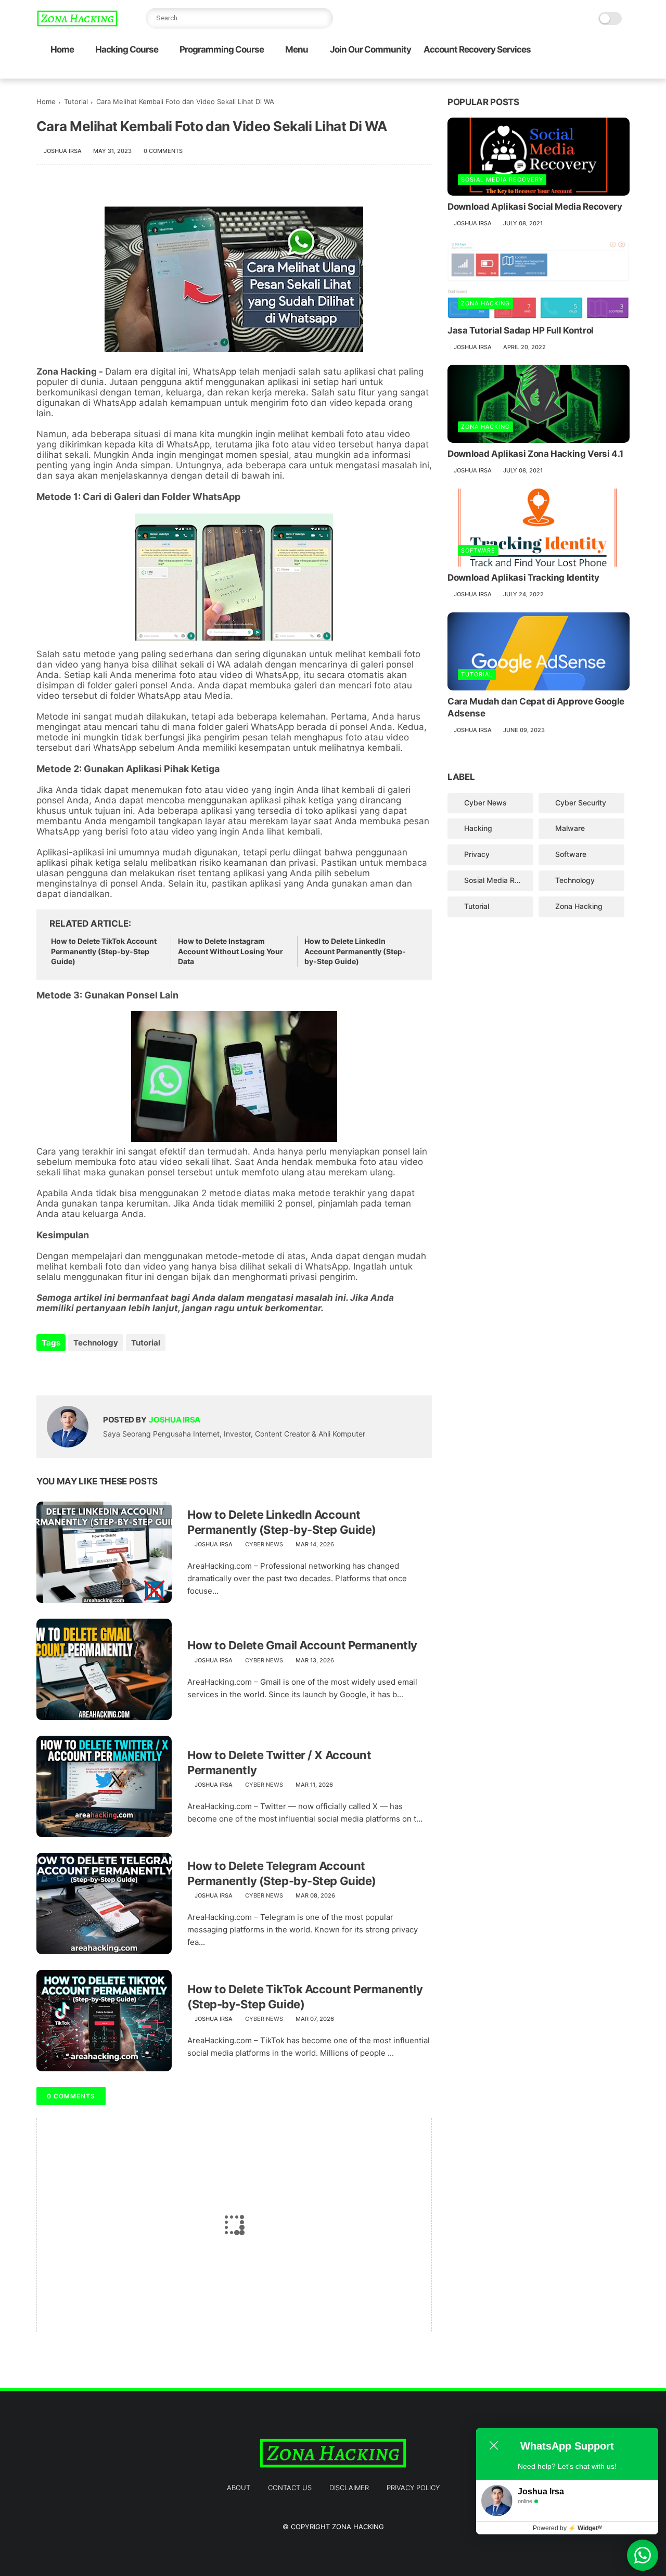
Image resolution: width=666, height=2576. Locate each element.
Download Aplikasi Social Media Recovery (535, 207)
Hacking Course (127, 49)
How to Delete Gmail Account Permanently (302, 1645)
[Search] (323, 18)
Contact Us (290, 2488)
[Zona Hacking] (77, 24)
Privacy (477, 854)
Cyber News (264, 1544)
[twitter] (557, 71)
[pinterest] (591, 71)
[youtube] (624, 71)
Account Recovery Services (477, 49)
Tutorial (76, 101)
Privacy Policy (413, 2488)
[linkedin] (129, 1371)
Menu (297, 49)
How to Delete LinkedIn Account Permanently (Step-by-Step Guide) (355, 951)
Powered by (567, 2528)
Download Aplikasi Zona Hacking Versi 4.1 (535, 454)
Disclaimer (349, 2488)
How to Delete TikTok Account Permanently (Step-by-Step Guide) (104, 951)
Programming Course (222, 49)
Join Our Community (370, 49)
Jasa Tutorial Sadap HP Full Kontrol (521, 330)
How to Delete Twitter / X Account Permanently (279, 1763)
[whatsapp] (574, 71)
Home (62, 49)
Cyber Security (581, 803)
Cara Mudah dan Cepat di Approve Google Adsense (536, 708)
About (239, 2488)
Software (478, 550)
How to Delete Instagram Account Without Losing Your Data (230, 951)
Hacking (478, 828)
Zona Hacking (485, 303)
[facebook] (541, 71)
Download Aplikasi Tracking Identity (523, 578)
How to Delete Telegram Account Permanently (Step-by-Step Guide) (282, 1873)
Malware (570, 828)
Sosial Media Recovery (502, 180)
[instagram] (607, 71)
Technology (96, 1343)
